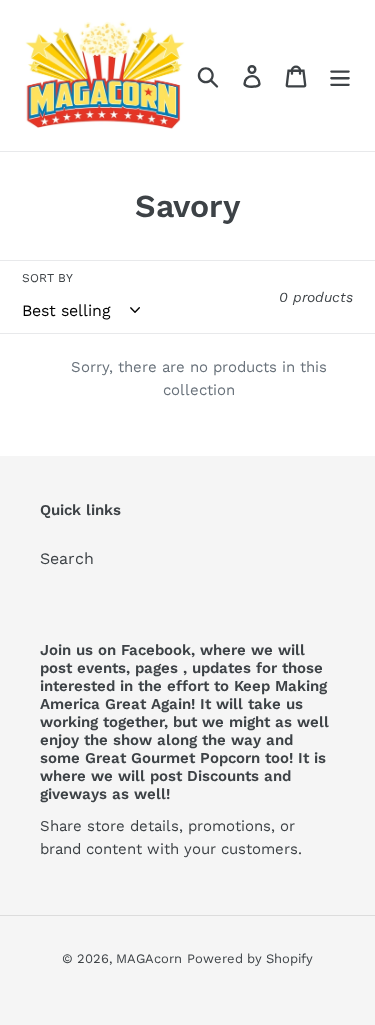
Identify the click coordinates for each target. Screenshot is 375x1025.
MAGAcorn (149, 958)
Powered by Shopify (250, 958)
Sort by (47, 278)
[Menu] (340, 75)
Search (67, 558)
